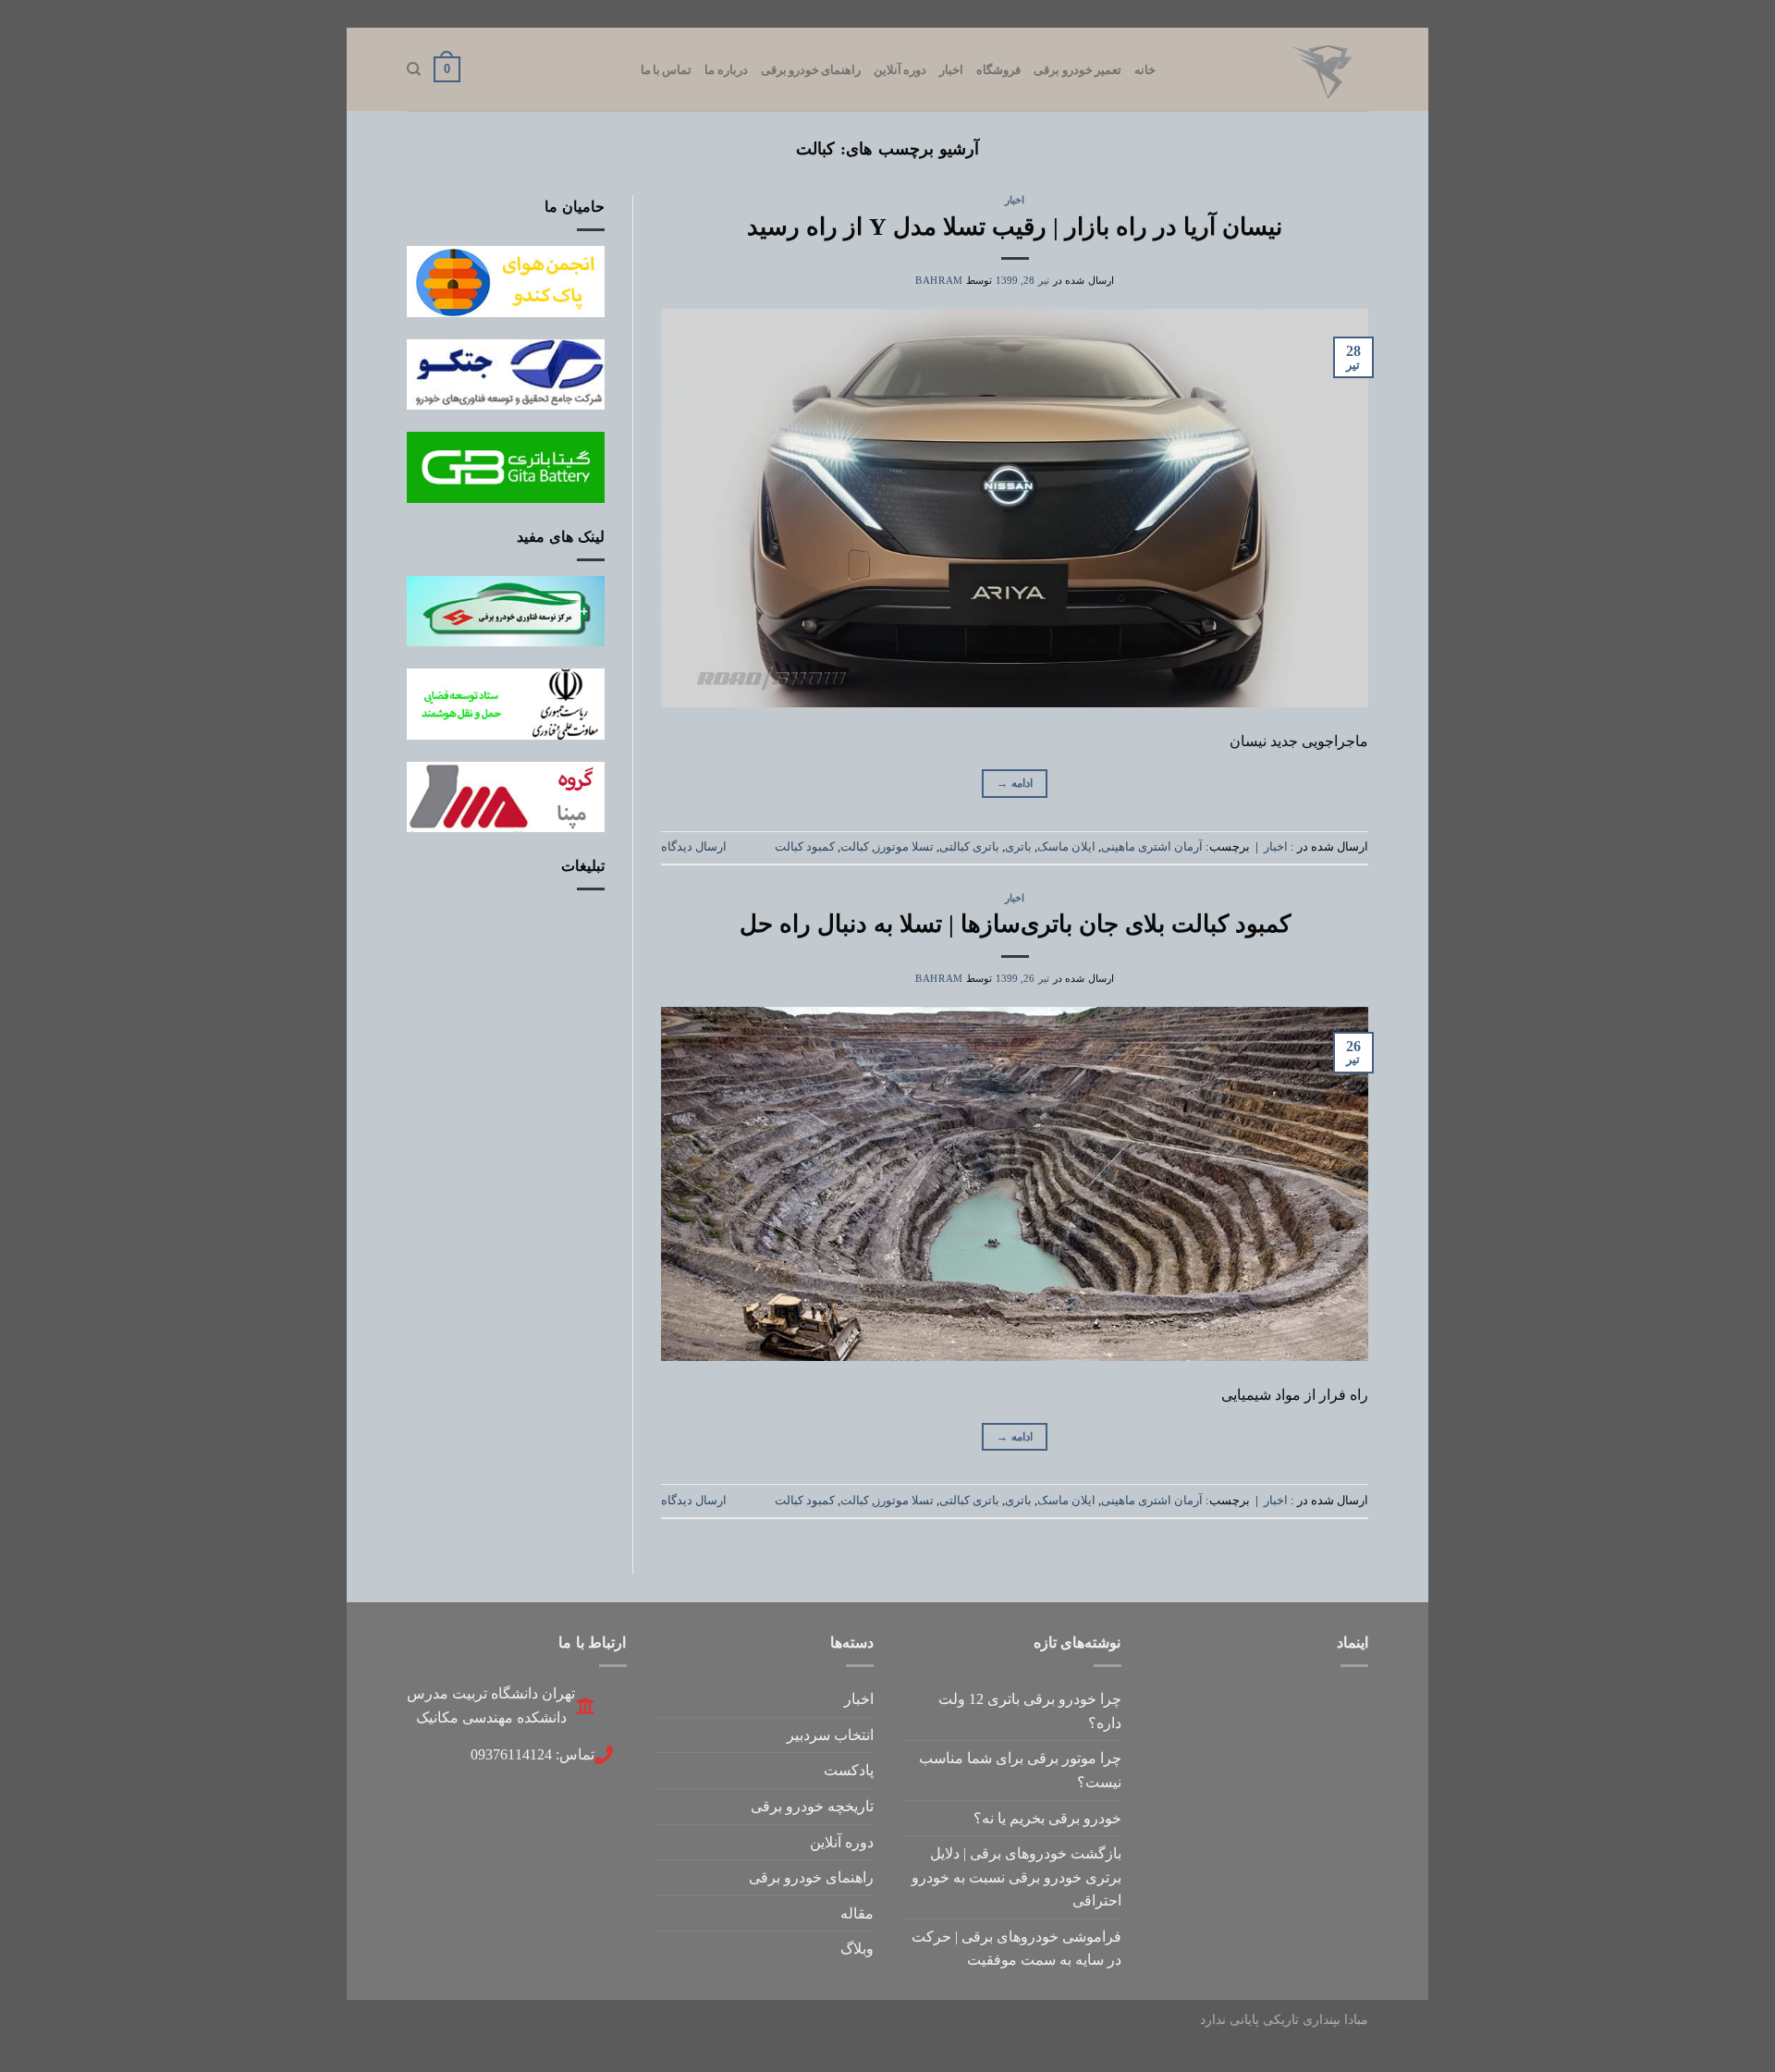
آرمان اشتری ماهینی (1152, 847)
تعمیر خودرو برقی (1077, 69)
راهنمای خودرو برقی (811, 69)
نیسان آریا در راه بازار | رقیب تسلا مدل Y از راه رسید (1015, 227)
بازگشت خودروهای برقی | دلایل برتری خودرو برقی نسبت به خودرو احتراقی (1016, 1877)
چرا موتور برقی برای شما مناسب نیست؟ (1020, 1770)
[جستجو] (414, 69)
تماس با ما (667, 69)
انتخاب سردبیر (830, 1735)
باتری (1018, 847)
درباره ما (726, 69)
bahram (939, 280)
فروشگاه (998, 69)
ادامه (1015, 783)
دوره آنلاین (900, 69)
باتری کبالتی (969, 847)
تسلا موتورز (904, 847)
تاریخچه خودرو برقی (812, 1806)
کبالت (855, 847)
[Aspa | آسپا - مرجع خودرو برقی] (1276, 69)
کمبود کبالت (805, 847)
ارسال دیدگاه (694, 847)
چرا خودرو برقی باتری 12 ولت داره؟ (1030, 1711)
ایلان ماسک (1066, 847)
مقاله (857, 1913)
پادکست (849, 1770)
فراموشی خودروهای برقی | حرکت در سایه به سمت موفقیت (1016, 1949)
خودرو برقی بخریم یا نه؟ (1047, 1818)
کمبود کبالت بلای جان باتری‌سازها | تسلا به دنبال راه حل (1015, 924)
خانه (1145, 69)
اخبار (951, 69)
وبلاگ (857, 1949)
